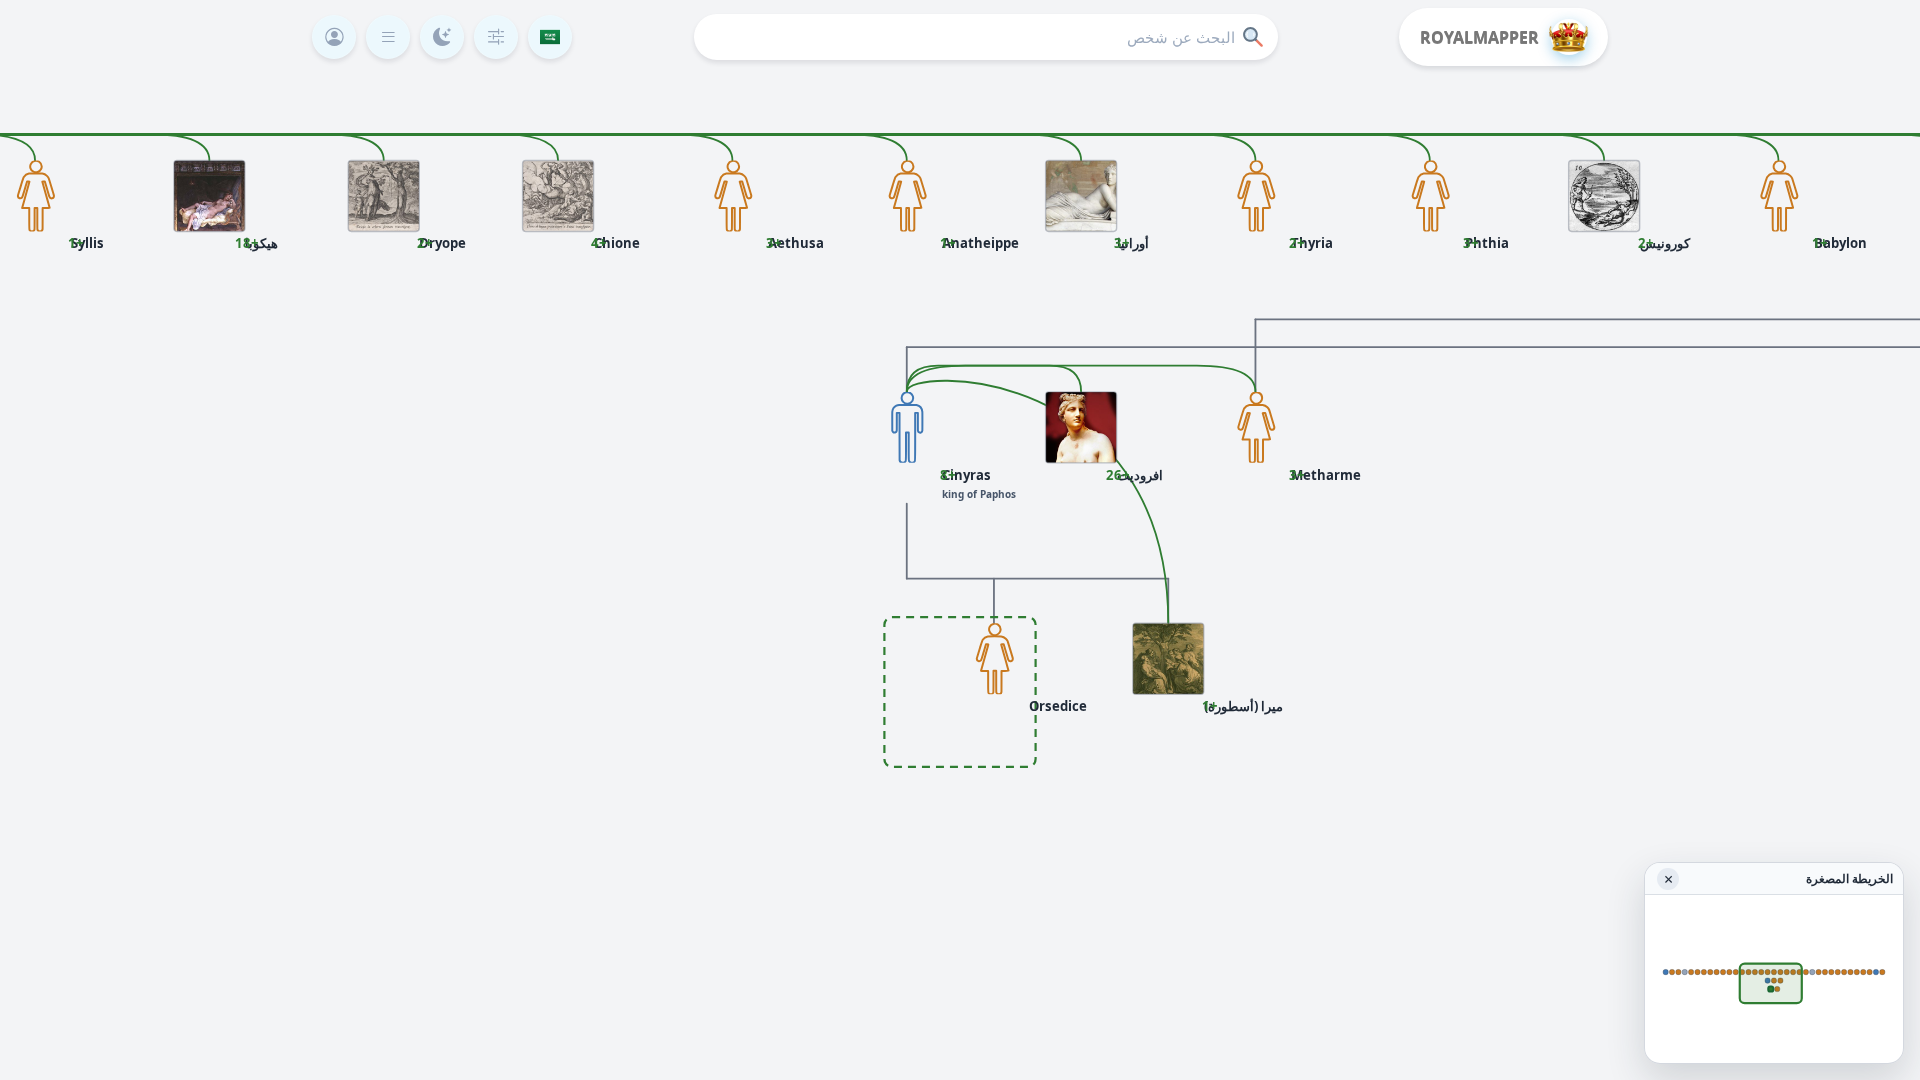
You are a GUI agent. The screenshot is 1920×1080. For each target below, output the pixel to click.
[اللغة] (550, 37)
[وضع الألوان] (442, 37)
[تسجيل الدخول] (334, 37)
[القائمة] (388, 37)
